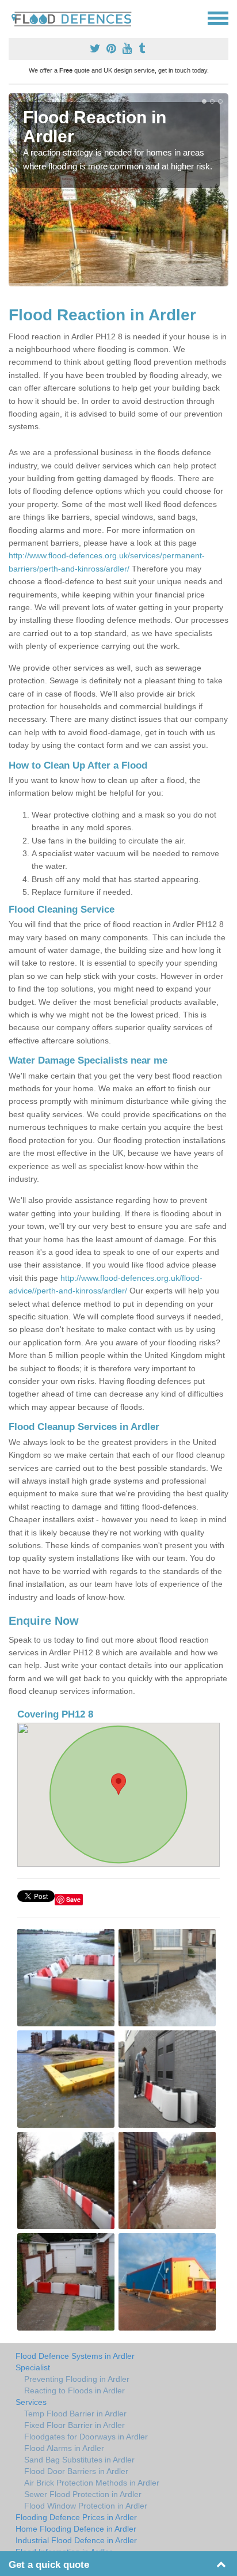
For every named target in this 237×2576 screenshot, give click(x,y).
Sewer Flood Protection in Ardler (83, 2494)
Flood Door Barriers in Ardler (76, 2471)
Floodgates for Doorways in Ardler (86, 2437)
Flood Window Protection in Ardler (86, 2506)
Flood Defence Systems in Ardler (75, 2356)
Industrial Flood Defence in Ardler (76, 2540)
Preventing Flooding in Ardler (77, 2379)
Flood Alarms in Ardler (64, 2448)
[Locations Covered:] (14, 17)
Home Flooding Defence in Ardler (76, 2529)
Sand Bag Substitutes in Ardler (79, 2460)
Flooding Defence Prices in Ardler (76, 2517)
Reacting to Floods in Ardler (74, 2390)
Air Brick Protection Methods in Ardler (92, 2483)
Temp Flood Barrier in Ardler (75, 2414)
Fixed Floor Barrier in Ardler (74, 2425)
